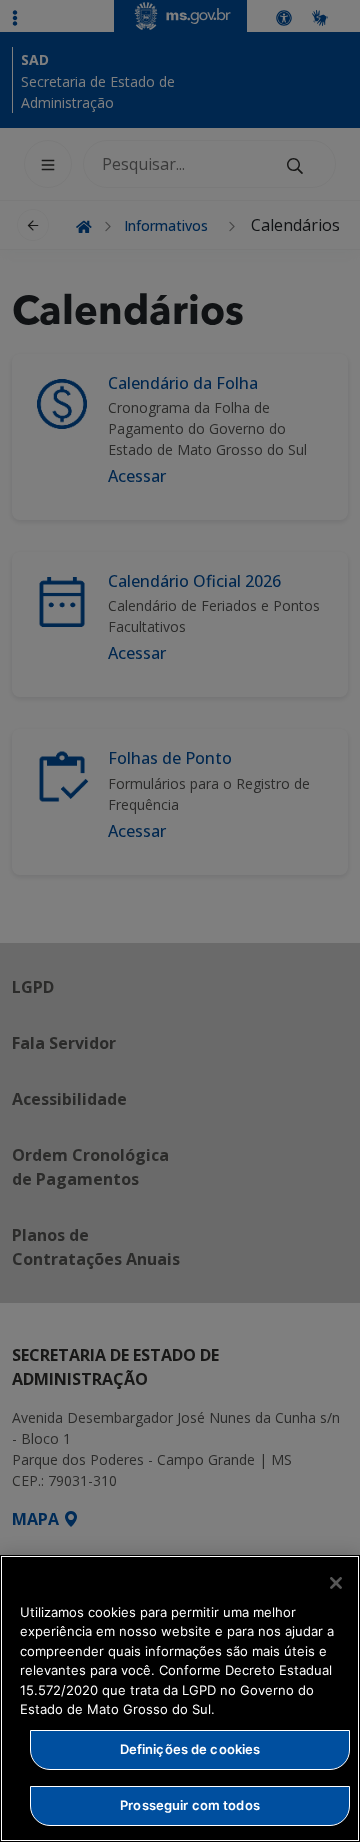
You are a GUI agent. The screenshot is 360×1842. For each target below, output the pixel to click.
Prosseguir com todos (190, 1805)
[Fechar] (336, 1583)
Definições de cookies (190, 1749)
